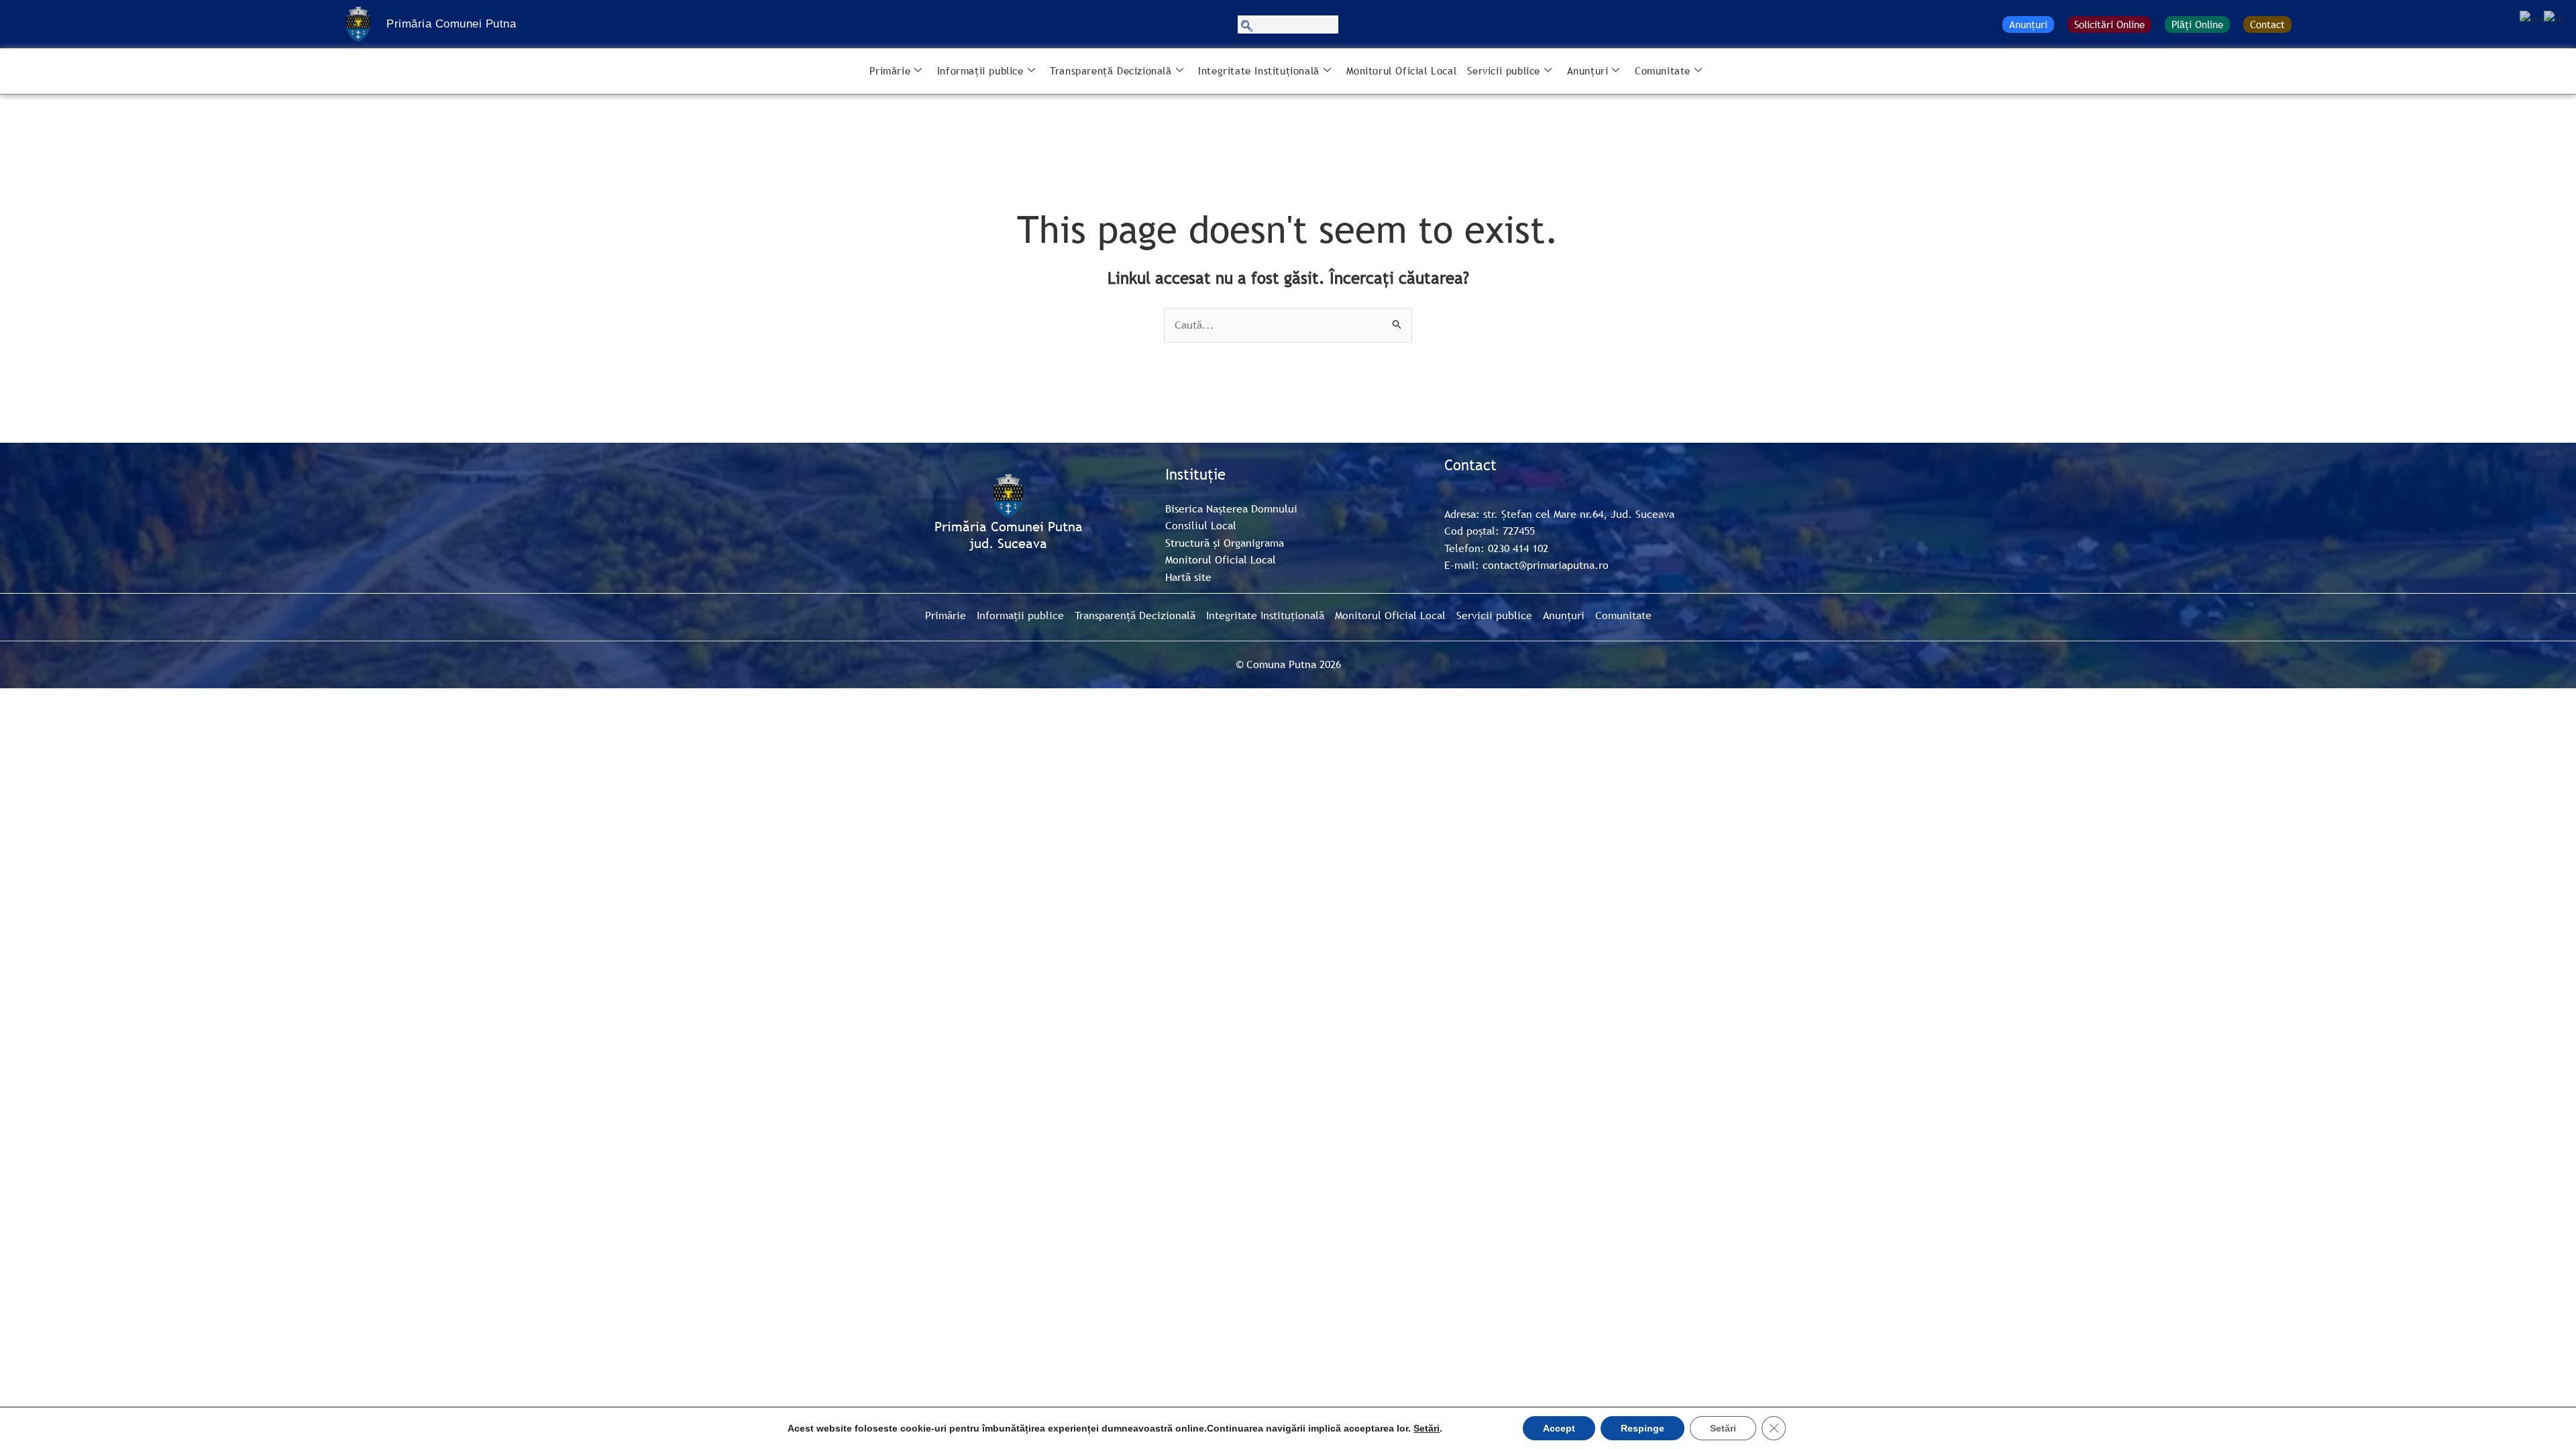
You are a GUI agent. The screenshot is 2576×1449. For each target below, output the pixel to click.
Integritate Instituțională (1259, 70)
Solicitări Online (2109, 24)
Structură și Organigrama (1225, 543)
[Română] (2555, 18)
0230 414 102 (1518, 548)
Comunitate (1663, 70)
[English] (2532, 18)
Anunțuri (2028, 24)
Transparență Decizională (1111, 70)
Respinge (1643, 1428)
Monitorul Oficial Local (1402, 70)
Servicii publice (1504, 70)
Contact (2267, 24)
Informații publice (980, 70)
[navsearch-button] (1288, 24)
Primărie (890, 70)
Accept (1559, 1428)
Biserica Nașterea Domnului (1231, 508)
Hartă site (1188, 577)
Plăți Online (2197, 24)
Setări (1427, 1428)
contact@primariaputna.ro (1546, 565)
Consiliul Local (1201, 525)
